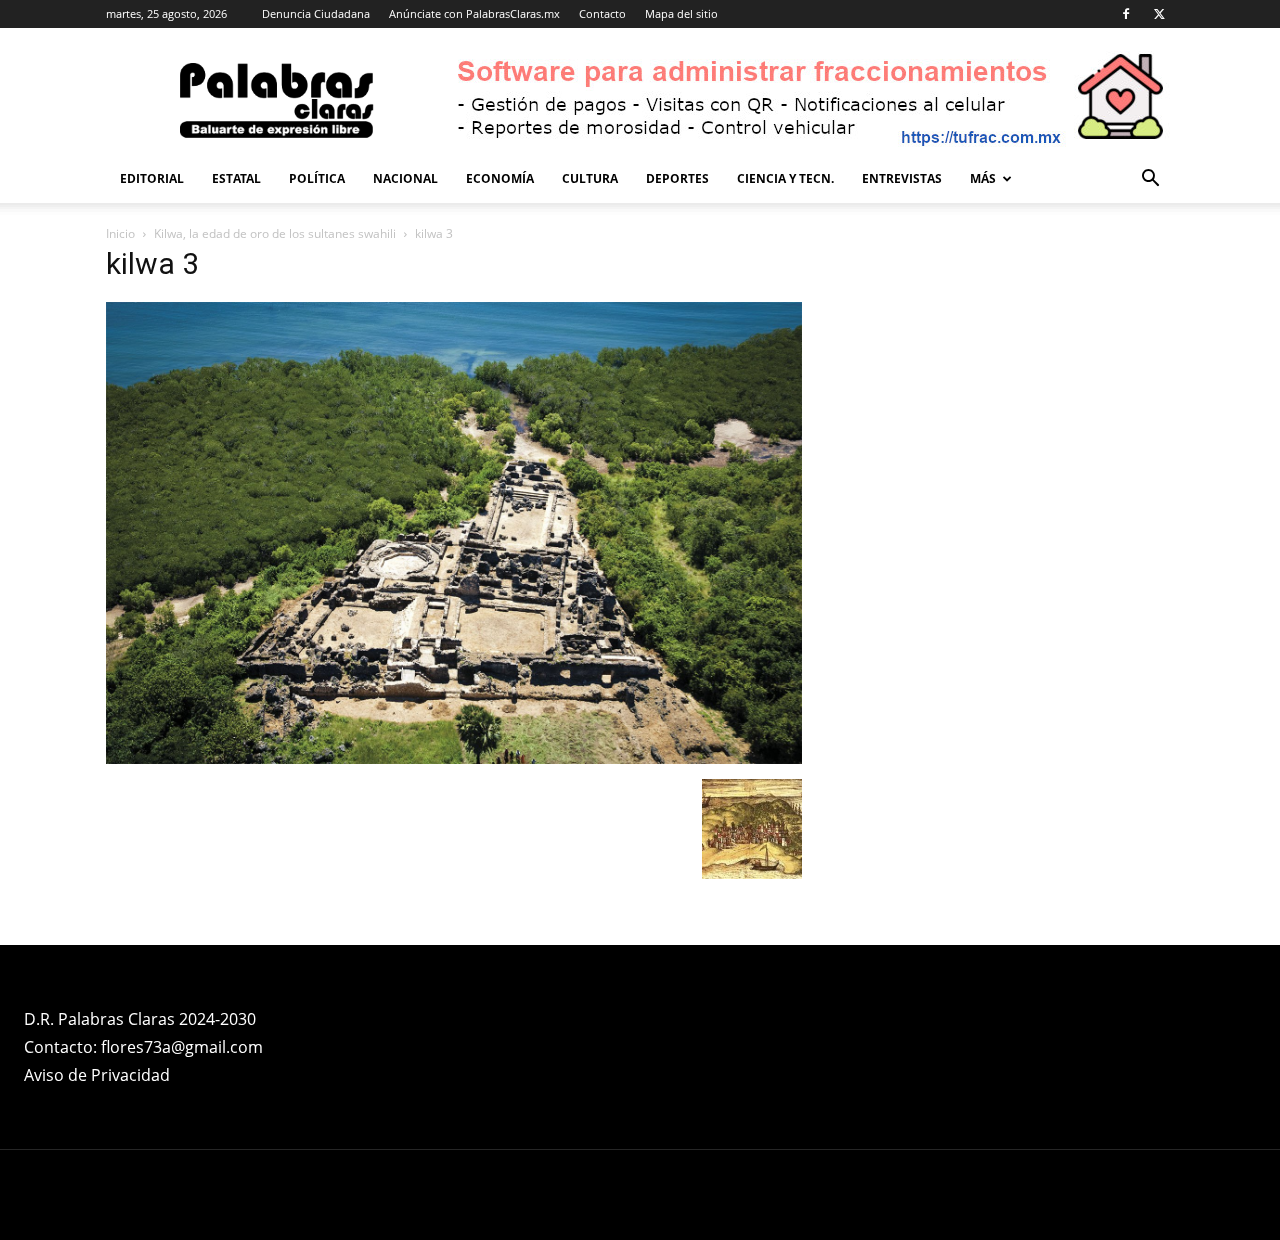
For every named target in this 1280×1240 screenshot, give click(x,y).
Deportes (677, 178)
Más (983, 178)
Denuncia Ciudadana (316, 13)
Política (317, 178)
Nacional (405, 178)
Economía (500, 178)
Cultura (590, 178)
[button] (1150, 180)
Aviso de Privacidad (97, 1075)
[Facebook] (1126, 14)
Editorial (152, 178)
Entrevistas (902, 178)
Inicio (120, 233)
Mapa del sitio (681, 13)
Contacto (602, 13)
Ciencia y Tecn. (785, 178)
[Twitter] (1159, 14)
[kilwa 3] (454, 758)
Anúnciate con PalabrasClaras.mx (474, 13)
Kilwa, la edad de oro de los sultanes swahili (275, 233)
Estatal (236, 178)
